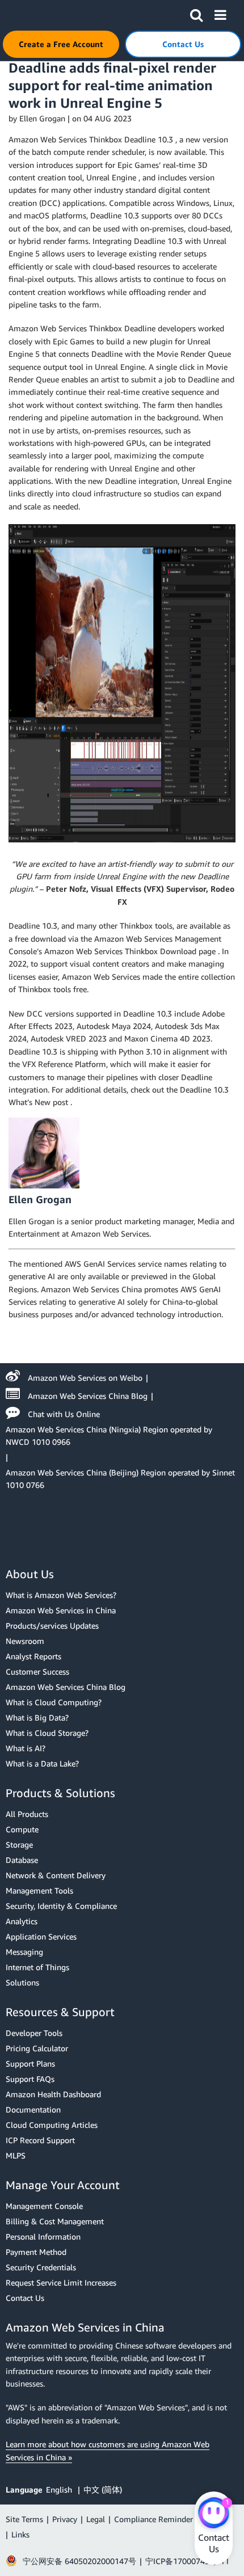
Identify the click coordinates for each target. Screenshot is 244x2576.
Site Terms (24, 2519)
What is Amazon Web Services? (61, 1595)
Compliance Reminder (153, 2519)
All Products (27, 1814)
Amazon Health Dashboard (53, 2094)
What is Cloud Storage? (47, 1733)
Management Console (44, 2206)
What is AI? (26, 1748)
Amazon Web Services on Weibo (85, 1378)
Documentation (33, 2109)
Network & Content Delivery (56, 1875)
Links (20, 2534)
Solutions (22, 1982)
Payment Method (36, 2252)
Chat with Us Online (64, 1414)
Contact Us (25, 2298)
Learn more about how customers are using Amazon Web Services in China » (108, 2450)
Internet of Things (37, 1967)
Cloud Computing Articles (52, 2125)
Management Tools (39, 1890)
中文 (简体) (103, 2489)
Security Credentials (41, 2267)
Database (22, 1860)
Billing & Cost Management (55, 2221)
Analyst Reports (33, 1656)
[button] (196, 13)
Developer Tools (34, 2033)
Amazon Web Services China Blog (88, 1396)
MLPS (16, 2155)
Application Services (41, 1936)
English (60, 2489)
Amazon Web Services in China (61, 1610)
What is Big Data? (37, 1717)
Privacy (65, 2519)
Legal (96, 2519)
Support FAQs (30, 2079)
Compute (22, 1829)
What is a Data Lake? (42, 1763)
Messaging (24, 1952)
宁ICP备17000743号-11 (187, 2561)
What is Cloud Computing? (54, 1702)
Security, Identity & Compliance (61, 1906)
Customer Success (37, 1671)
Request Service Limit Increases (61, 2282)
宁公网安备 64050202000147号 (79, 2561)
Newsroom (25, 1641)
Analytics (22, 1921)
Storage (19, 1844)
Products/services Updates (52, 1626)
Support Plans (30, 2063)
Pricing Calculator (37, 2048)
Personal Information (43, 2236)
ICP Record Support (40, 2140)
